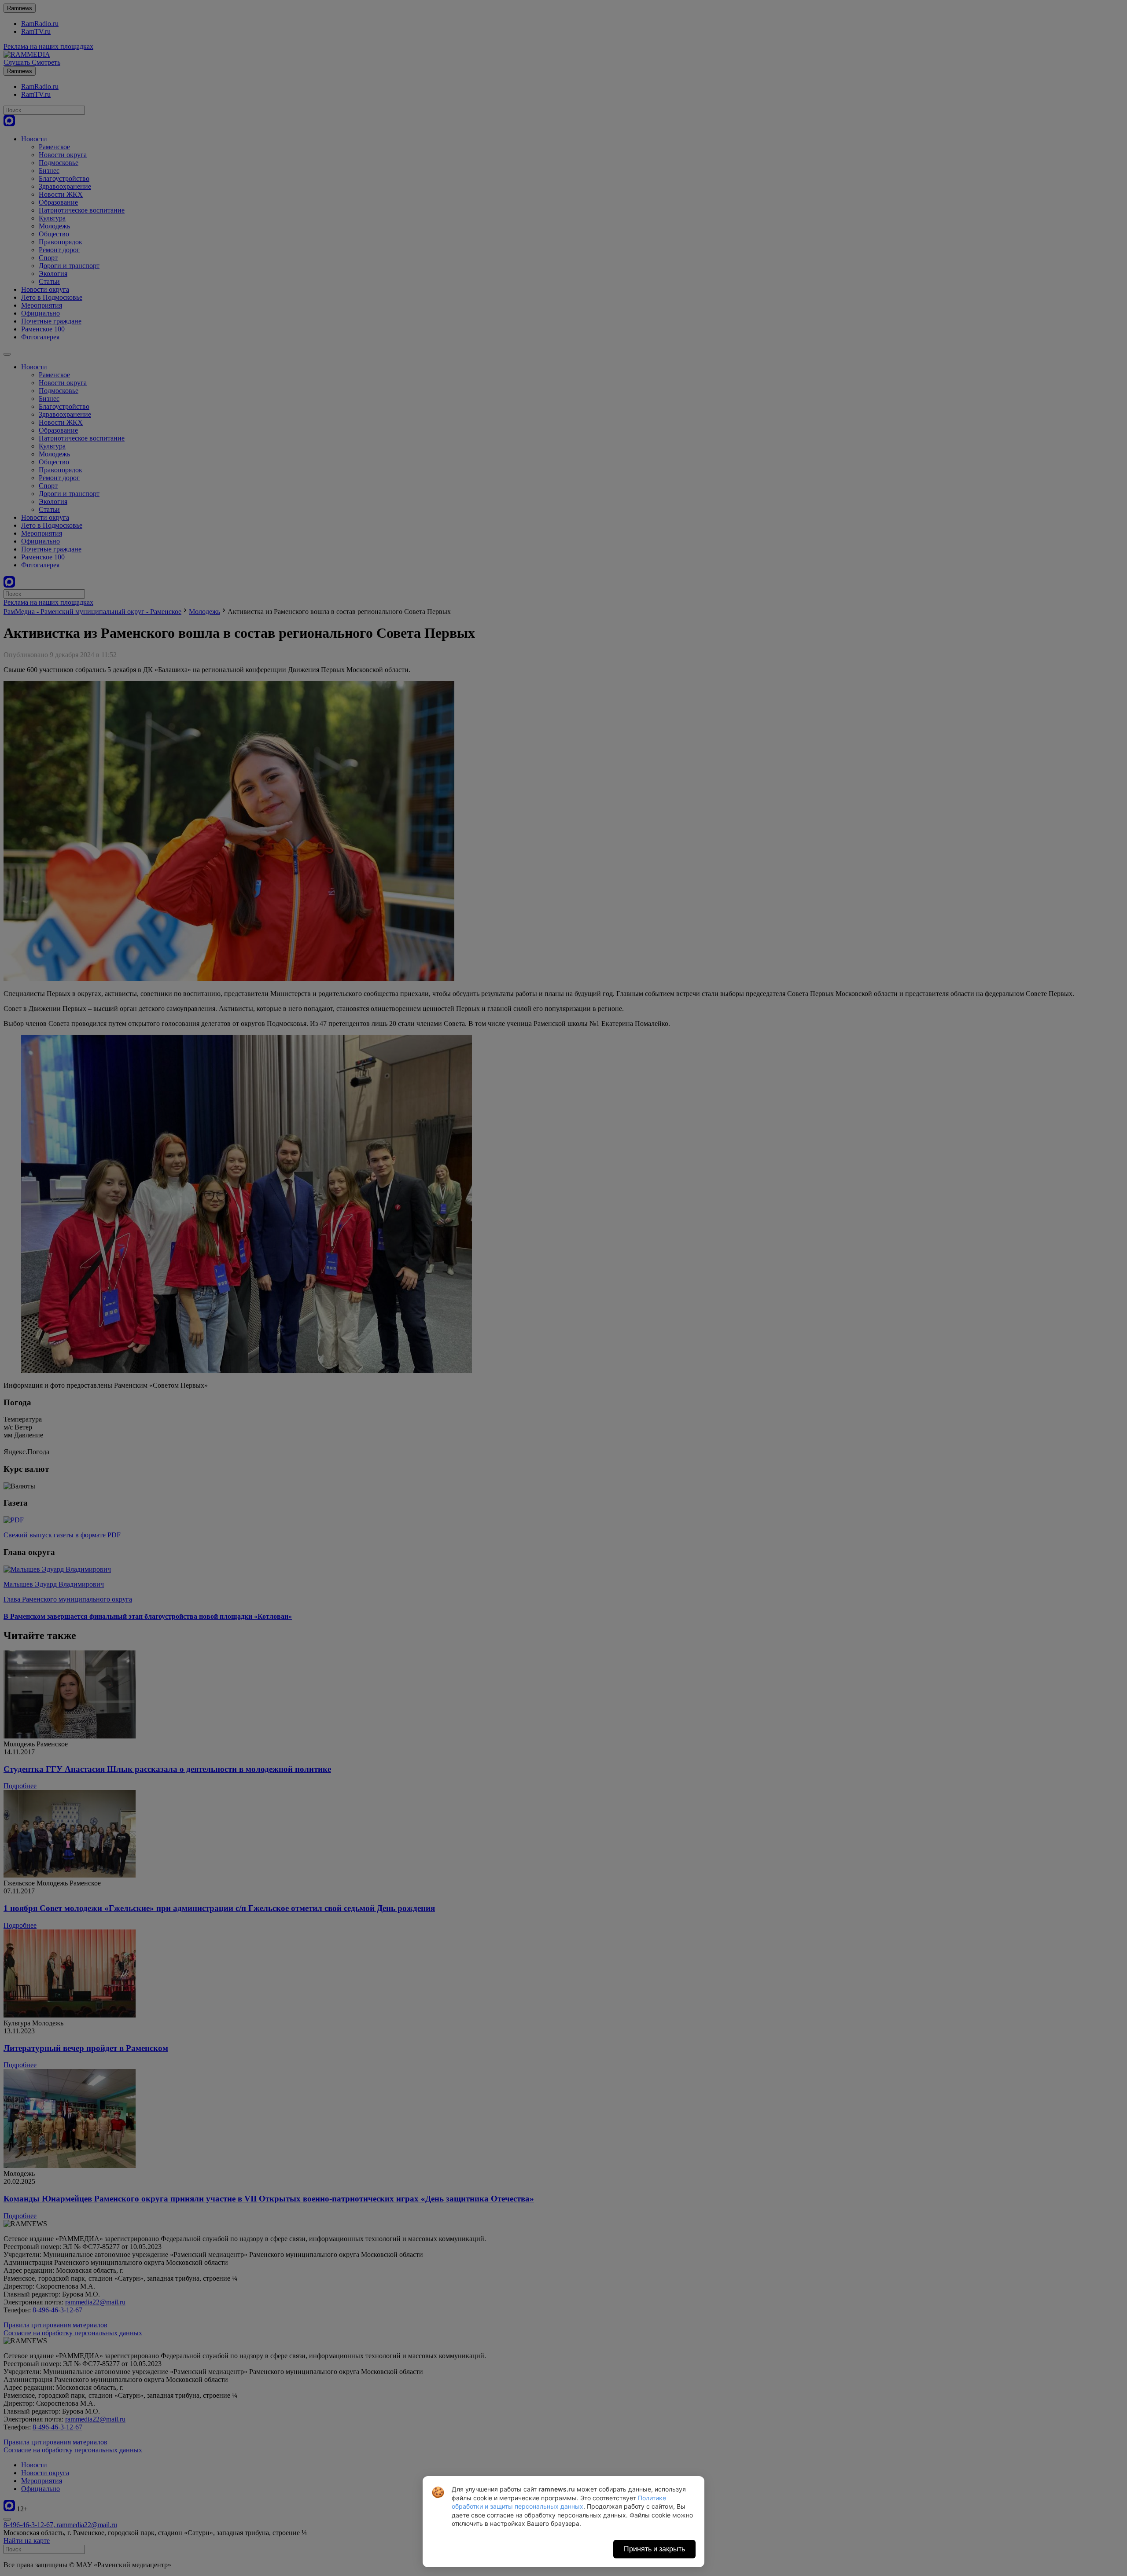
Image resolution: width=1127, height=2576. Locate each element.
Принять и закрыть (654, 2549)
